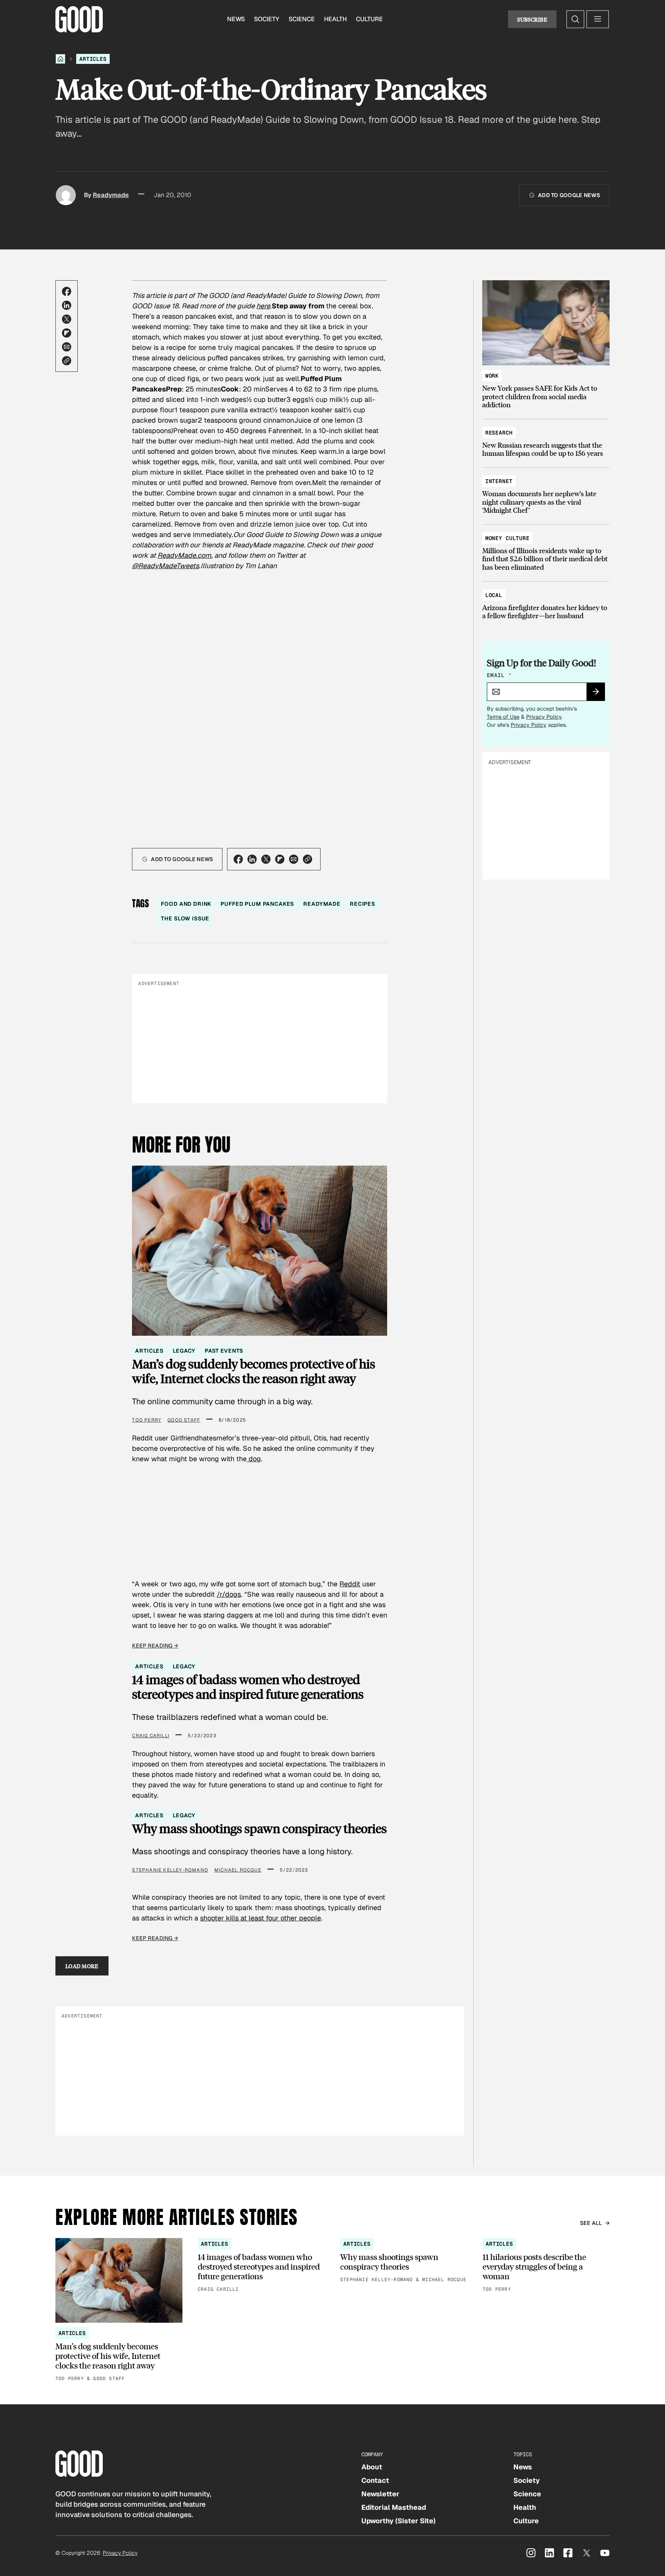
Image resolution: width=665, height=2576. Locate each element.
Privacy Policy (544, 717)
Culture (369, 19)
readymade (322, 904)
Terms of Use (503, 717)
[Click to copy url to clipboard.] (67, 361)
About (372, 2467)
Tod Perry (147, 1420)
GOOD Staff (184, 1420)
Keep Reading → (155, 1646)
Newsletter (380, 2494)
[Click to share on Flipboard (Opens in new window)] (67, 333)
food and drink (186, 904)
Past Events (224, 1351)
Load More (82, 1966)
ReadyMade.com (184, 555)
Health (335, 19)
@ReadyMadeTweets (165, 566)
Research (499, 433)
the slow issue (185, 918)
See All (591, 2223)
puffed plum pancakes (257, 904)
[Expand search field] (575, 19)
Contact (375, 2480)
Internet (499, 481)
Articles (93, 59)
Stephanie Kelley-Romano (170, 1870)
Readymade (111, 195)
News (236, 19)
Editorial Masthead (394, 2507)
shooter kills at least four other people (261, 1918)
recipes (363, 904)
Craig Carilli (151, 1736)
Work (492, 376)
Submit (599, 694)
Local (494, 595)
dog (254, 1459)
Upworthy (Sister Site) (398, 2521)
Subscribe (532, 19)
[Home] (60, 59)
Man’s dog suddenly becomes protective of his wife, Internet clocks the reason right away (254, 1371)
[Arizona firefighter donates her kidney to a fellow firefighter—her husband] (546, 602)
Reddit (350, 1584)
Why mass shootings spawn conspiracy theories (259, 1828)
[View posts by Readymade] (66, 195)
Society (267, 19)
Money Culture (507, 538)
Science (302, 19)
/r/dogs (229, 1594)
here (263, 306)
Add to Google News (569, 195)
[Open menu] (598, 19)
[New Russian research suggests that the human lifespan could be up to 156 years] (546, 439)
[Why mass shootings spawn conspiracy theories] (404, 2261)
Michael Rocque (238, 1870)
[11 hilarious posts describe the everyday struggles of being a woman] (546, 2266)
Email (499, 675)
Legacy (184, 1351)
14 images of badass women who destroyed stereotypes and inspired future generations (248, 1687)
